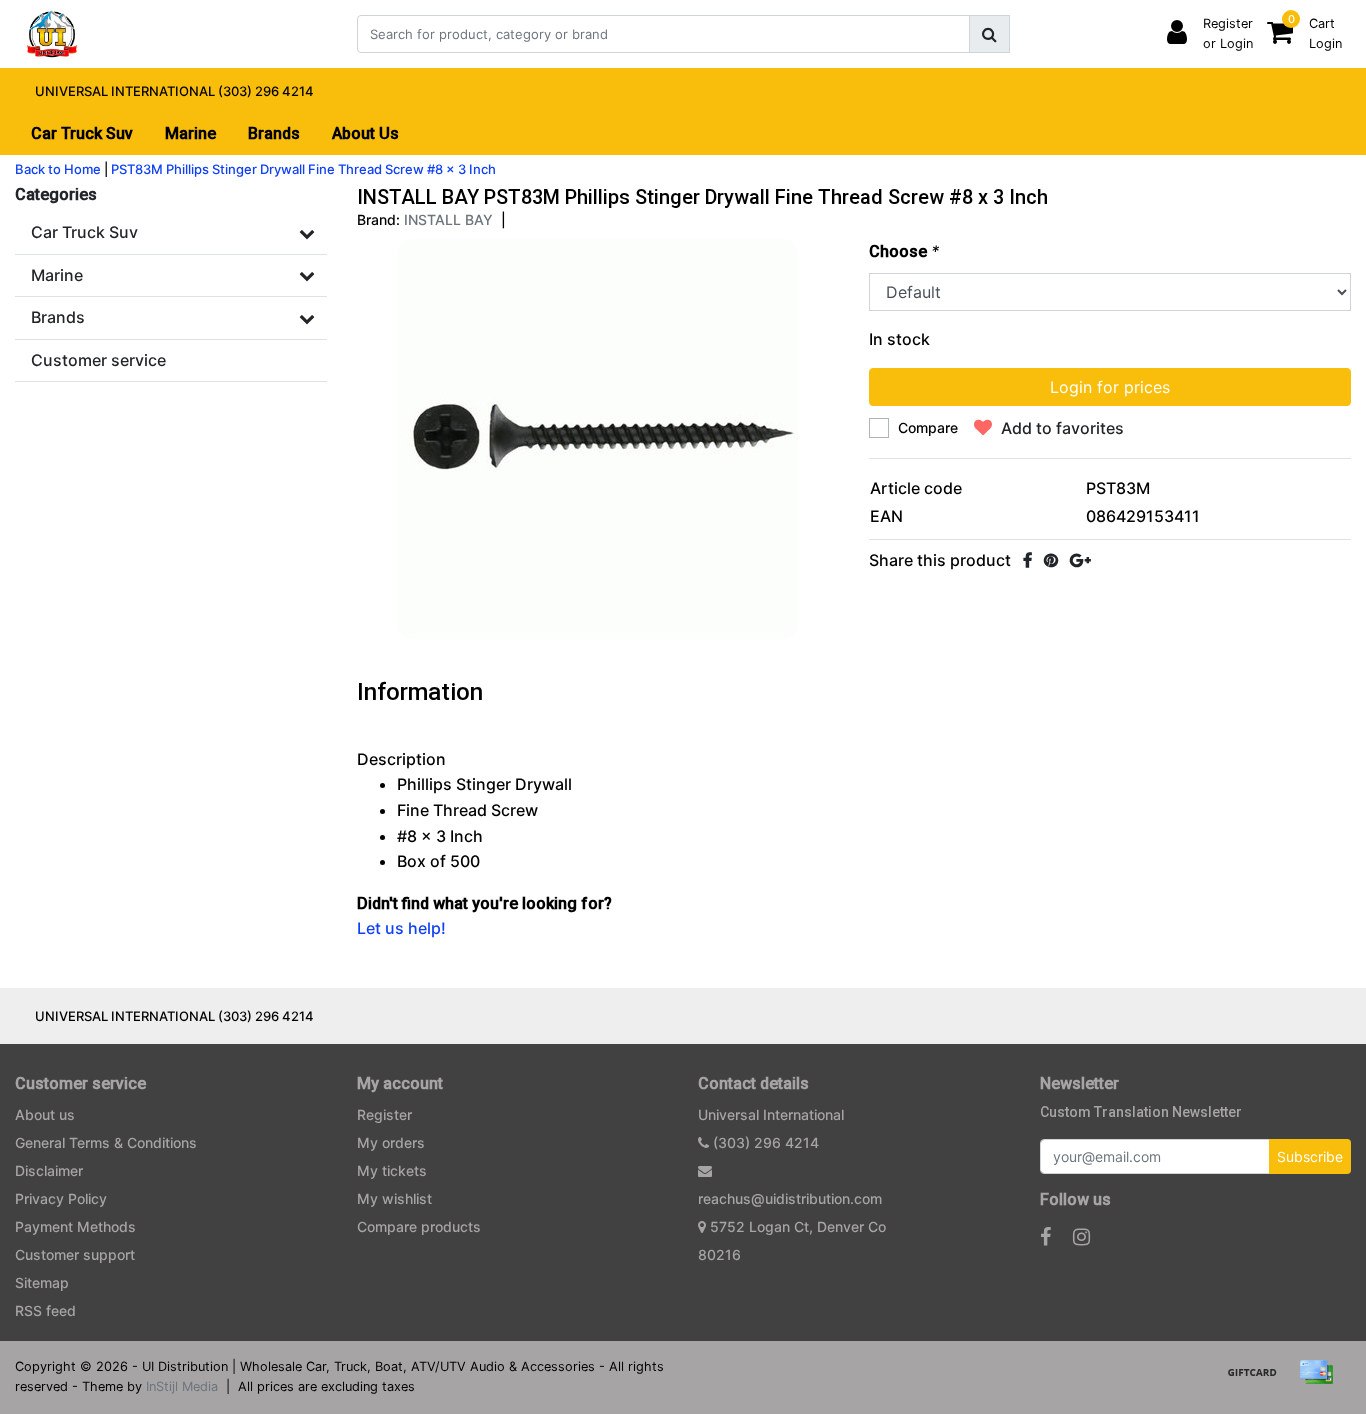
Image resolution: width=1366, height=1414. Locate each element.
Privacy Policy (61, 1198)
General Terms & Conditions (106, 1142)
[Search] (989, 34)
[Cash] (1259, 1381)
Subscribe (1310, 1156)
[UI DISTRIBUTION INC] (52, 34)
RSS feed (45, 1310)
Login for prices (1110, 387)
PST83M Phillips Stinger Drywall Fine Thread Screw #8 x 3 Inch (303, 169)
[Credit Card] (1321, 1381)
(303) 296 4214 (764, 1142)
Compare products (419, 1226)
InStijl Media (182, 1386)
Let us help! (401, 928)
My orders (391, 1142)
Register (384, 1114)
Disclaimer (49, 1170)
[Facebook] (1027, 560)
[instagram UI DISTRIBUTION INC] (1081, 1237)
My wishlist (394, 1198)
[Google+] (1080, 560)
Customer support (75, 1254)
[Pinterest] (1051, 560)
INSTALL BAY (448, 219)
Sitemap (42, 1282)
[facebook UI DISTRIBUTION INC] (1045, 1237)
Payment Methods (75, 1226)
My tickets (392, 1170)
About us (45, 1114)
